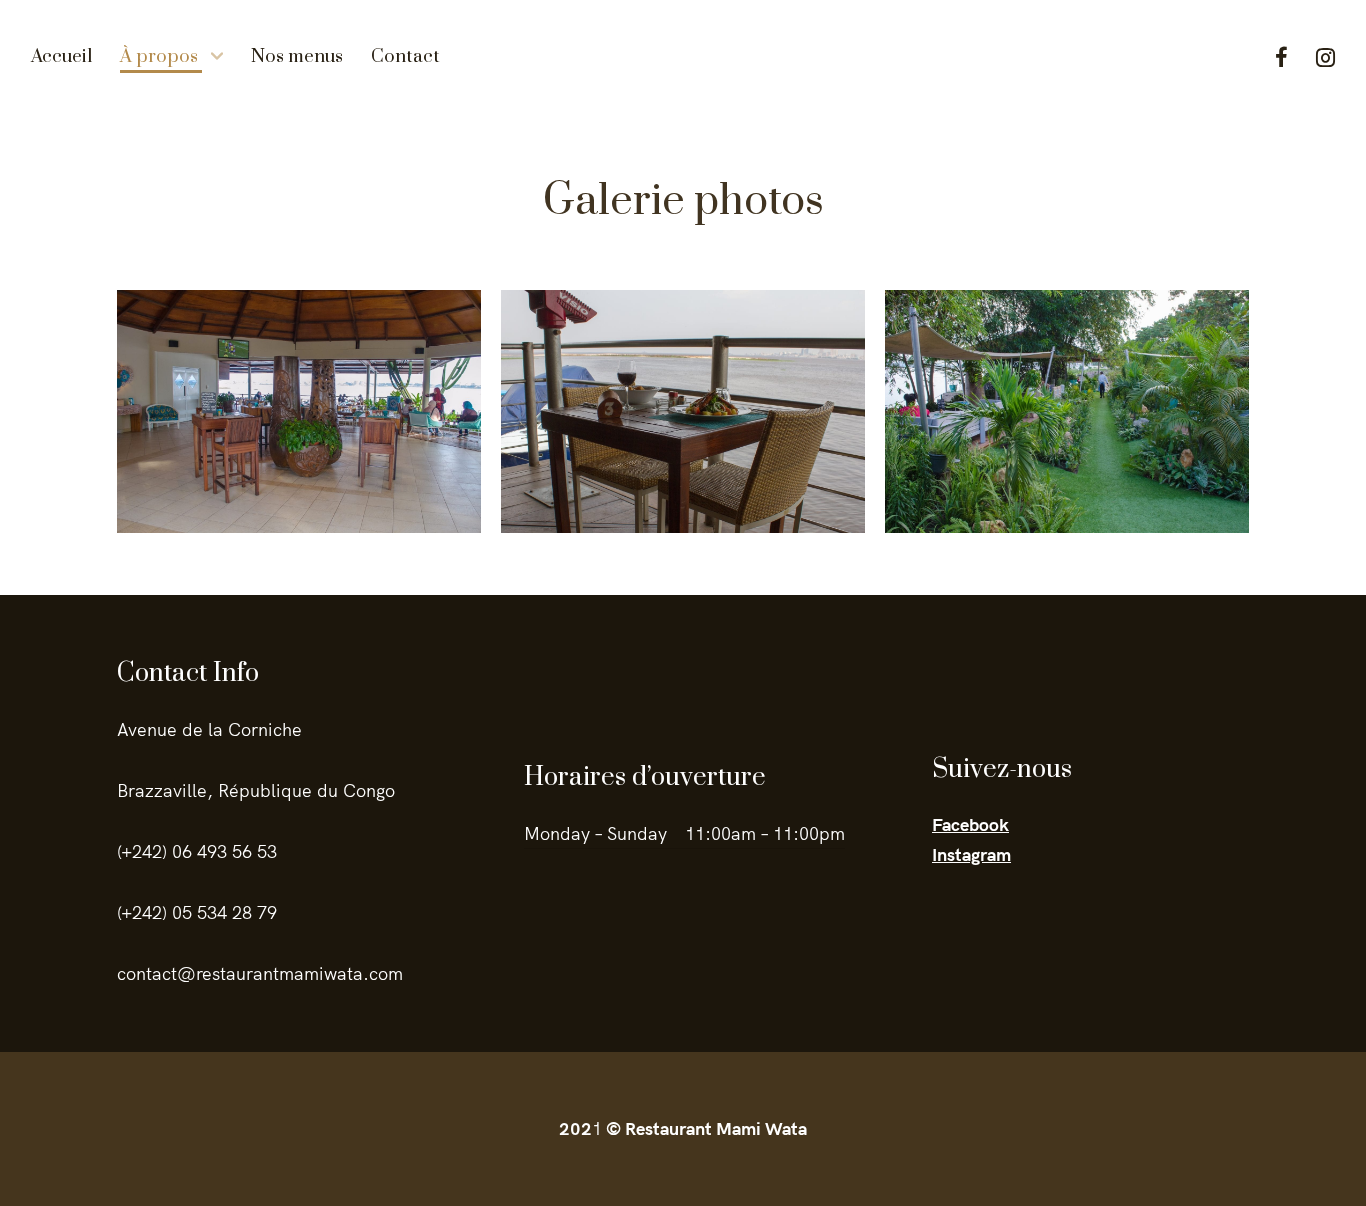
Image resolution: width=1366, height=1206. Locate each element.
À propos (159, 56)
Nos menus (297, 56)
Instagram (1325, 57)
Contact (405, 56)
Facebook (1281, 57)
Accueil (61, 56)
